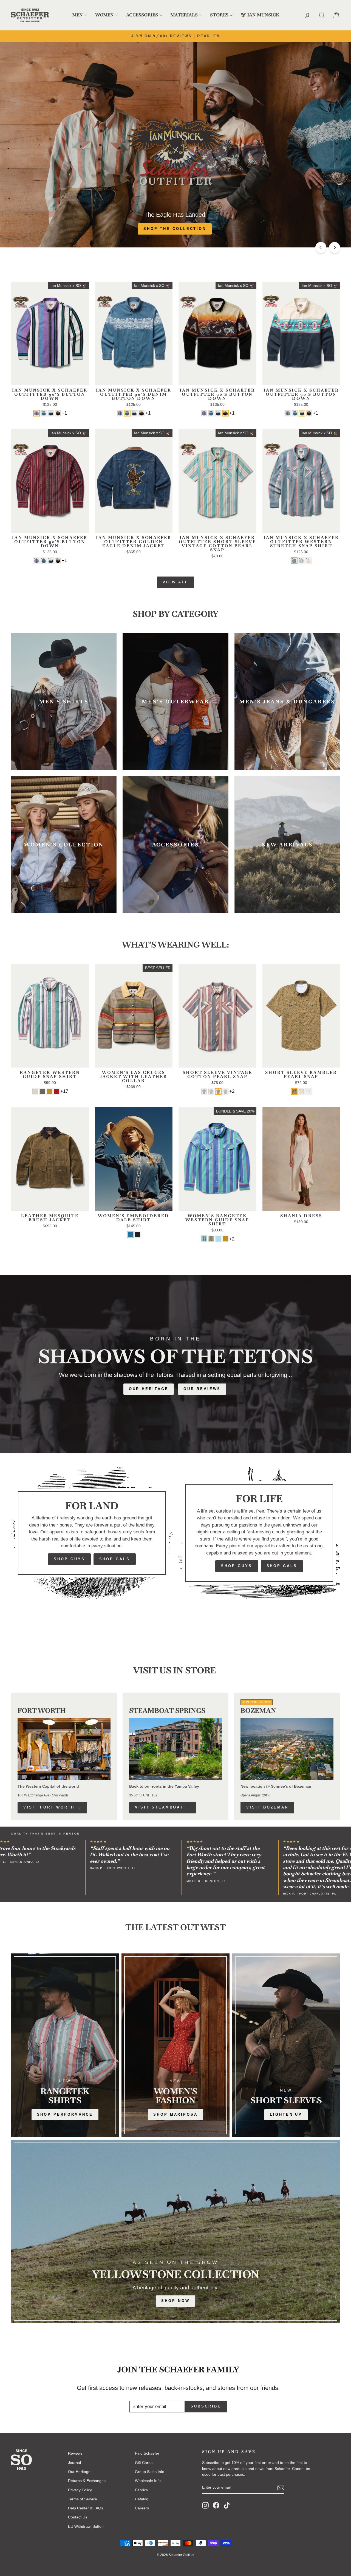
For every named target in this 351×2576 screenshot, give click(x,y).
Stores (219, 15)
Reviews (75, 2453)
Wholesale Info (148, 2481)
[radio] (36, 413)
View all (175, 582)
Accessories (142, 15)
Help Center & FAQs (86, 2508)
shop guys (237, 1566)
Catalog (142, 2499)
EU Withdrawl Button (86, 2526)
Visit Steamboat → (163, 1807)
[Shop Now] (175, 2232)
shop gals (282, 1566)
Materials (184, 15)
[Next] (335, 247)
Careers (142, 2508)
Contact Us (78, 2517)
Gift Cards (144, 2463)
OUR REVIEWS (202, 1389)
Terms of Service (83, 2499)
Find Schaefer (147, 2453)
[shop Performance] (65, 2045)
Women (104, 15)
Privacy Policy (80, 2490)
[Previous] (321, 247)
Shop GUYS (69, 1559)
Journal (74, 2463)
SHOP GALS (115, 1559)
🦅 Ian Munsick (260, 15)
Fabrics (141, 2490)
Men (77, 15)
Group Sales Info (150, 2472)
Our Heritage (149, 1389)
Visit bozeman (267, 1807)
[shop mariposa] (175, 2045)
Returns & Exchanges (87, 2481)
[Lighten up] (286, 2045)
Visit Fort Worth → (52, 1807)
